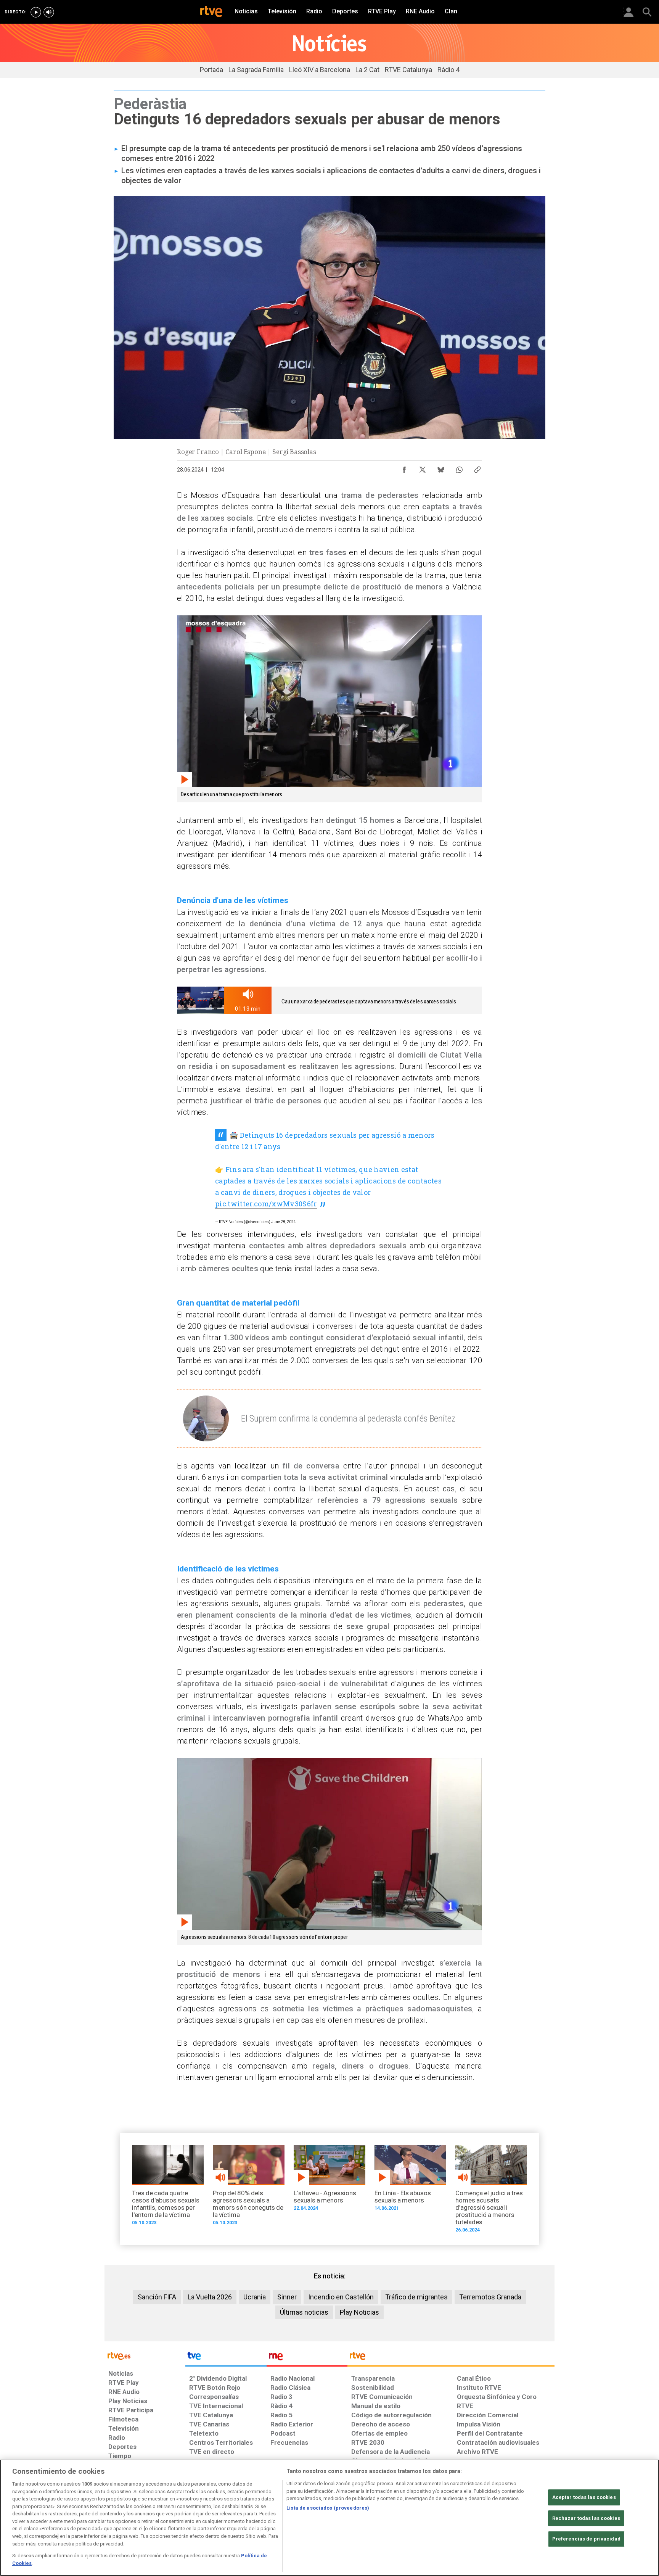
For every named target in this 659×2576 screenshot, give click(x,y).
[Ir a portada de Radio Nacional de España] (307, 2358)
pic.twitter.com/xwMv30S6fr (266, 1204)
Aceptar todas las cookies (584, 2497)
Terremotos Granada (490, 2297)
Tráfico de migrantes (416, 2297)
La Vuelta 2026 (210, 2297)
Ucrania (255, 2297)
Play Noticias (359, 2312)
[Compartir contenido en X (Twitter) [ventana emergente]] (423, 468)
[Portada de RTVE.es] (211, 12)
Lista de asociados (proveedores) (328, 2508)
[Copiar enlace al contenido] (477, 468)
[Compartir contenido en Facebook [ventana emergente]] (404, 468)
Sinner (287, 2297)
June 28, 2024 (284, 1222)
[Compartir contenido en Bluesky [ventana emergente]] (441, 468)
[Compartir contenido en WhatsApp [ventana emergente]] (459, 468)
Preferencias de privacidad (586, 2539)
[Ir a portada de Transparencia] (451, 2358)
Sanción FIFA (157, 2297)
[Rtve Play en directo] (36, 12)
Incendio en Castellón (341, 2297)
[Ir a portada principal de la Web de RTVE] (145, 2355)
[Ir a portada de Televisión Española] (226, 2358)
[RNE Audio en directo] (49, 12)
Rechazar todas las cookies (586, 2518)
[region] (329, 2518)
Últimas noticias (304, 2312)
